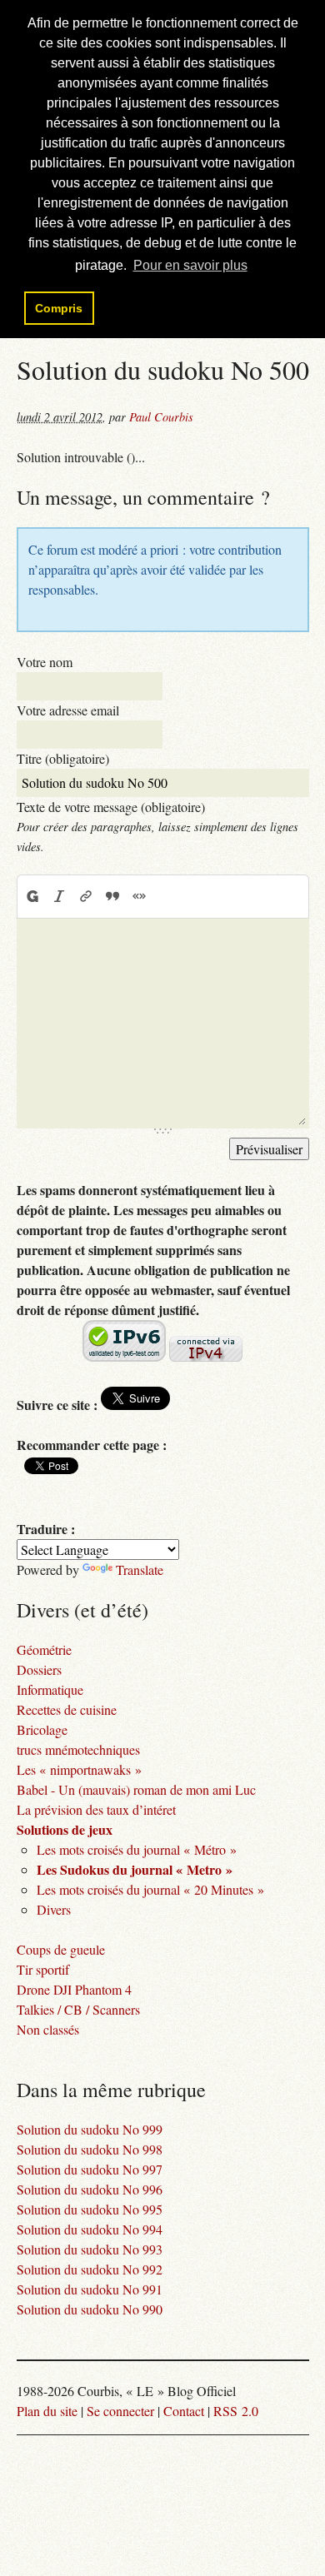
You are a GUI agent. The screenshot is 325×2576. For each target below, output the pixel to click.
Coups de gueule (61, 1949)
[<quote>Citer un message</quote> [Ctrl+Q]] (112, 896)
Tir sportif (43, 1969)
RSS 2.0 (236, 2411)
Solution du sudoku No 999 (90, 2129)
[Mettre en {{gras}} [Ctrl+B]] (32, 896)
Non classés (48, 2029)
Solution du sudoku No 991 (90, 2289)
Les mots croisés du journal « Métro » (137, 1849)
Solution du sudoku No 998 (90, 2149)
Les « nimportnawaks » (79, 1769)
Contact (184, 2411)
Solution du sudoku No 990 (90, 2309)
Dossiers (39, 1669)
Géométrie (44, 1649)
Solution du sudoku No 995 (90, 2209)
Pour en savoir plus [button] (190, 265)
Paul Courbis (161, 417)
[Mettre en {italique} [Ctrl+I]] (59, 896)
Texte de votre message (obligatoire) (111, 807)
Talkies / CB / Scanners (78, 2009)
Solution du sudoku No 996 (90, 2189)
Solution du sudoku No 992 (90, 2269)
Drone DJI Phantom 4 (74, 1989)
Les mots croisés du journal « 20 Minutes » (150, 1889)
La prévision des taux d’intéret (96, 1809)
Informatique (50, 1689)
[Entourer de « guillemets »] (139, 896)
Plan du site (47, 2411)
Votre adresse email (68, 710)
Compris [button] (59, 308)
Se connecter (120, 2411)
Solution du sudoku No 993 (90, 2249)
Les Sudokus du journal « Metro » (135, 1869)
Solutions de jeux (65, 1829)
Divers (54, 1909)
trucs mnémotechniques (78, 1749)
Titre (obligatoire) (63, 758)
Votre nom (45, 662)
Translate (140, 1570)
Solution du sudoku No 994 (90, 2229)
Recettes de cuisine (67, 1709)
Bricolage (42, 1729)
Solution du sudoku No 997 (90, 2169)
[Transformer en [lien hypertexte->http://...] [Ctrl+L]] (86, 896)
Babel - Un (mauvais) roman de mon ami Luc (136, 1789)
